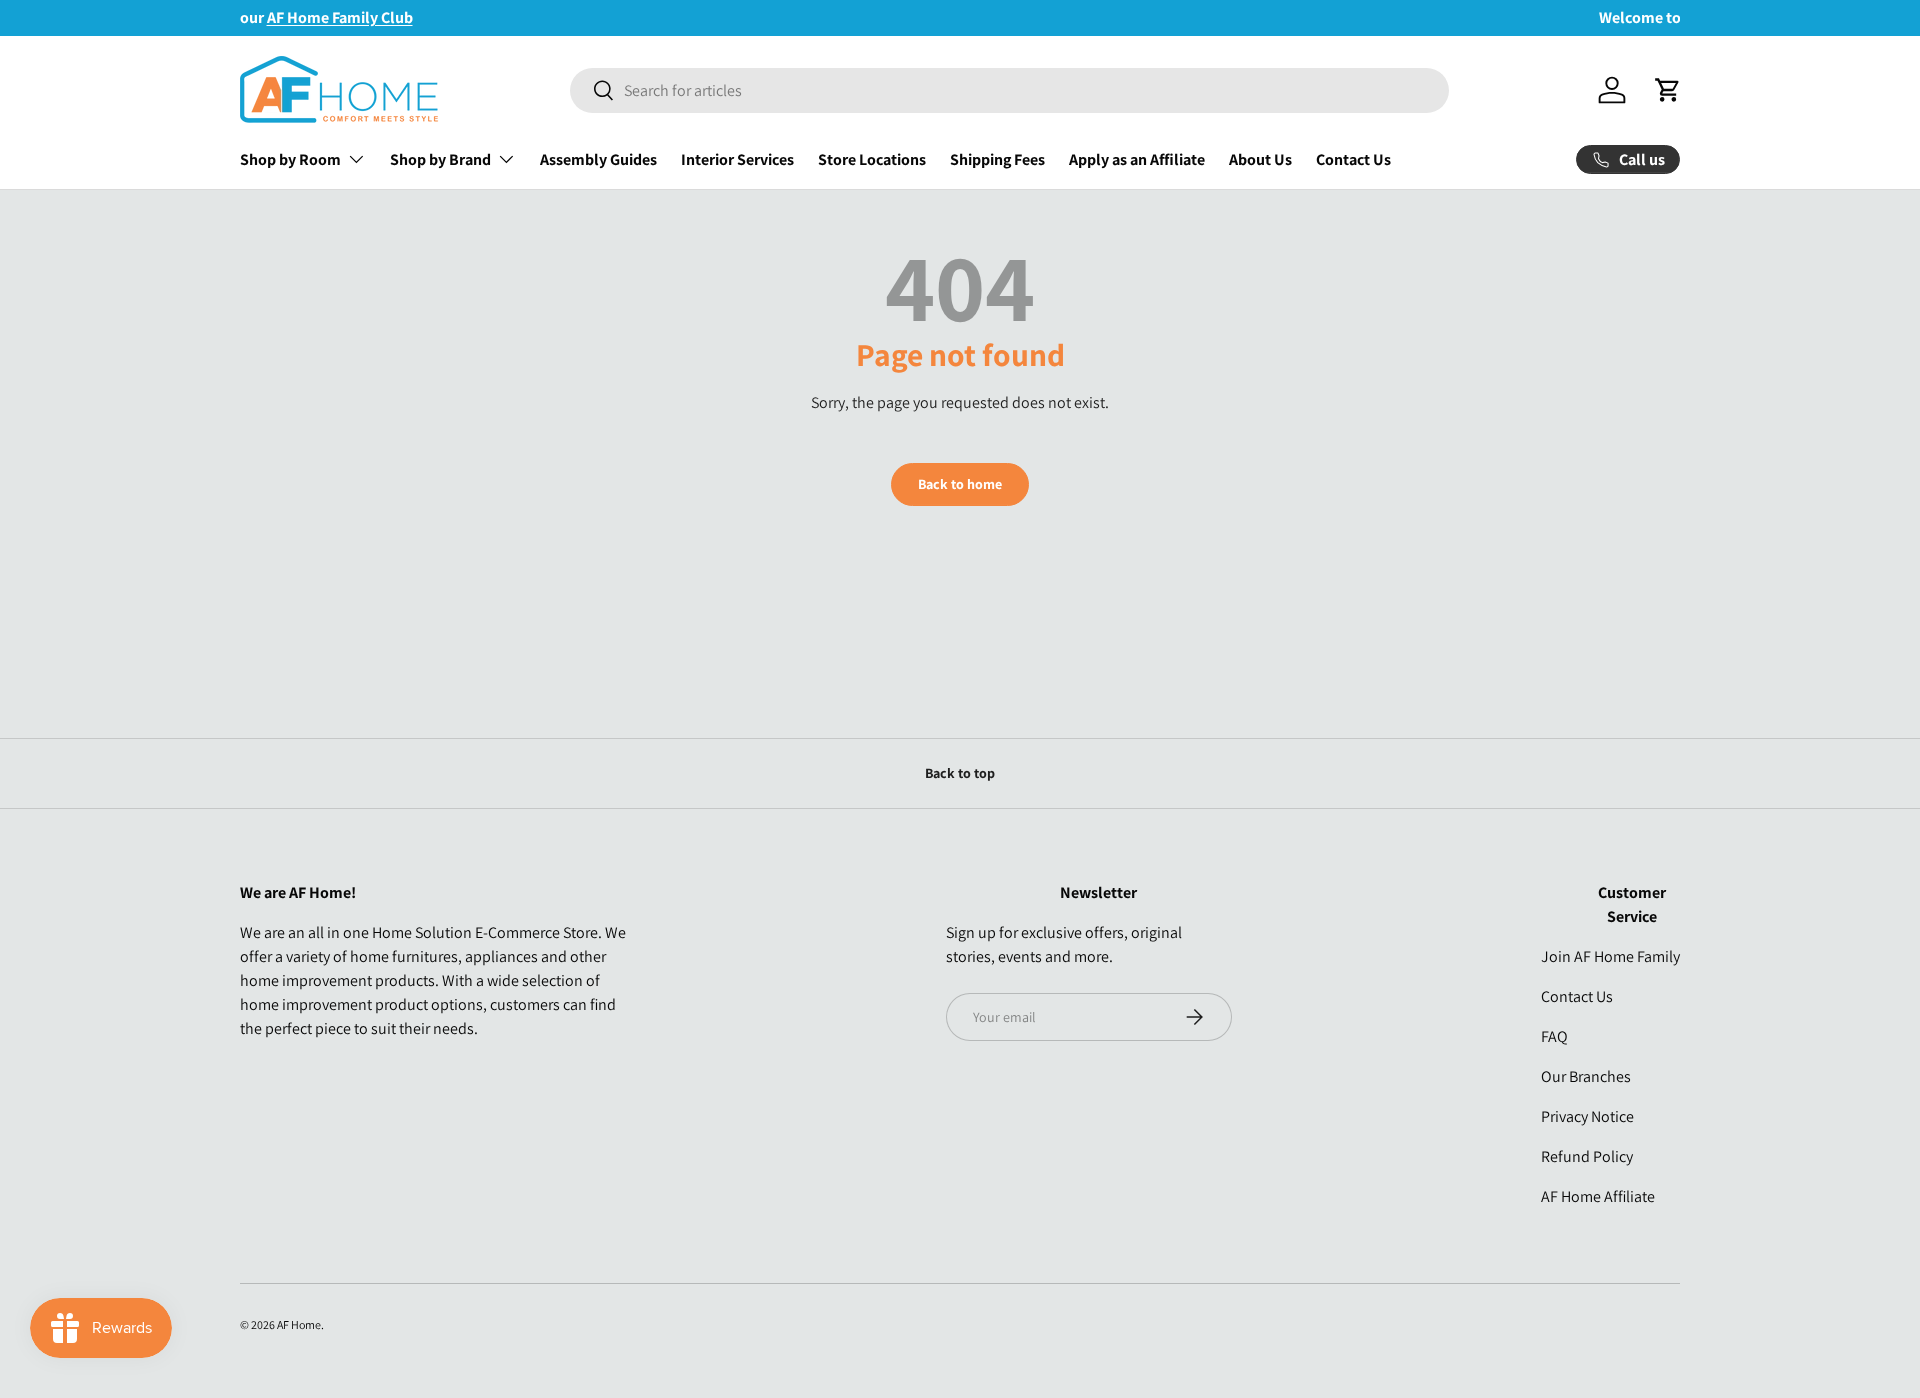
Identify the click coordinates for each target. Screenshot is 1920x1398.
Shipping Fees (997, 159)
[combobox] (1009, 90)
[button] (1668, 90)
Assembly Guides (598, 159)
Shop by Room (290, 159)
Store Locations (872, 159)
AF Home (299, 1324)
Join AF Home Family (1610, 956)
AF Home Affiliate (1598, 1196)
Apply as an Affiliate (1137, 159)
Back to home (960, 484)
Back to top (960, 773)
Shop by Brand (440, 159)
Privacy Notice (1587, 1116)
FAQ (1554, 1036)
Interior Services (737, 159)
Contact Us (1353, 159)
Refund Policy (1587, 1156)
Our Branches (1586, 1076)
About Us (1260, 159)
